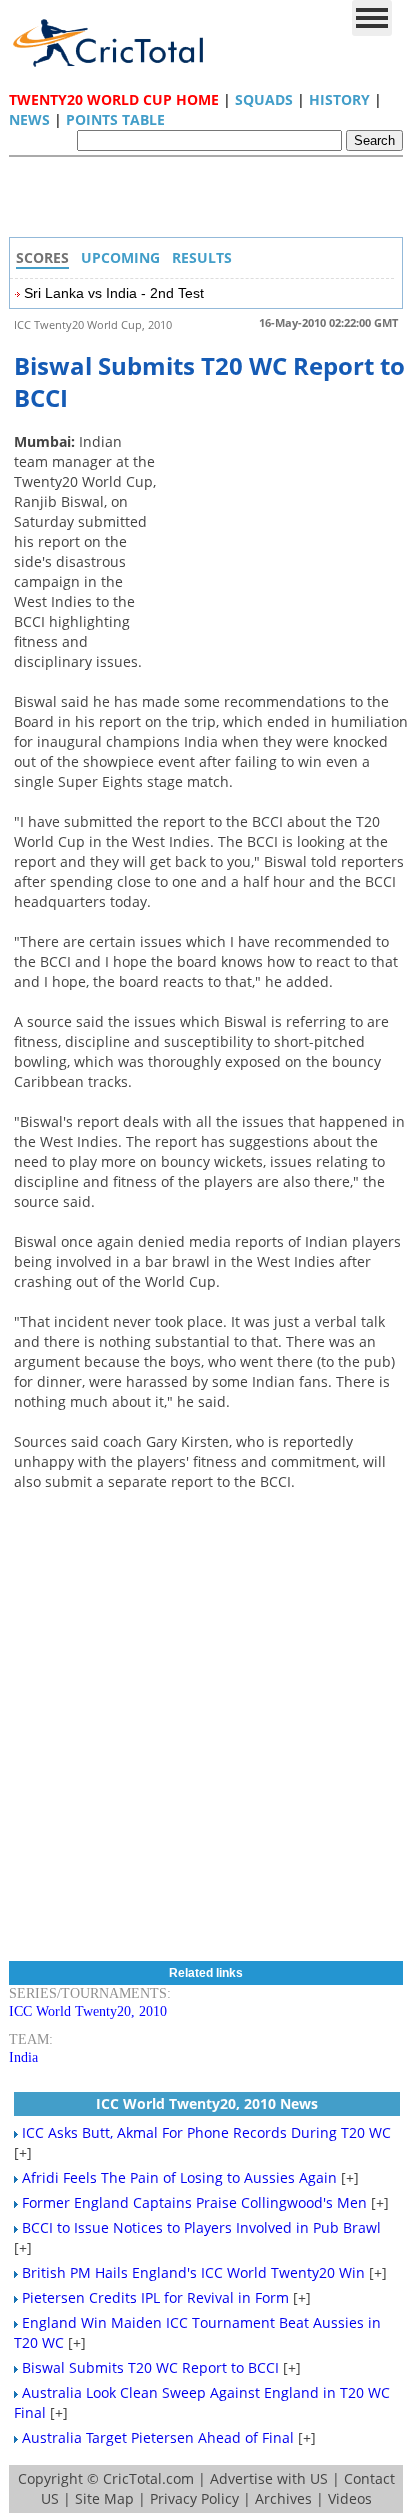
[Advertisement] (211, 202)
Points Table (115, 119)
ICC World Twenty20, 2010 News (207, 2103)
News (29, 119)
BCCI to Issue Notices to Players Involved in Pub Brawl (201, 2227)
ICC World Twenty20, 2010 (88, 2011)
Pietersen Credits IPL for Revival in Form (155, 2297)
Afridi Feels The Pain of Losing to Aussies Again (179, 2177)
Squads (264, 99)
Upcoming (120, 257)
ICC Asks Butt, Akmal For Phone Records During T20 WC (206, 2132)
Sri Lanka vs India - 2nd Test (114, 293)
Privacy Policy (194, 2498)
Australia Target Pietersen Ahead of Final (158, 2437)
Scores (42, 257)
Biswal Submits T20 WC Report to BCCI (150, 2367)
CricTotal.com (148, 2478)
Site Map (104, 2498)
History (339, 99)
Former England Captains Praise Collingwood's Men (194, 2202)
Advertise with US (269, 2478)
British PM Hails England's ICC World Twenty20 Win (193, 2272)
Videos (350, 2498)
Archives (283, 2498)
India (23, 2057)
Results (202, 257)
